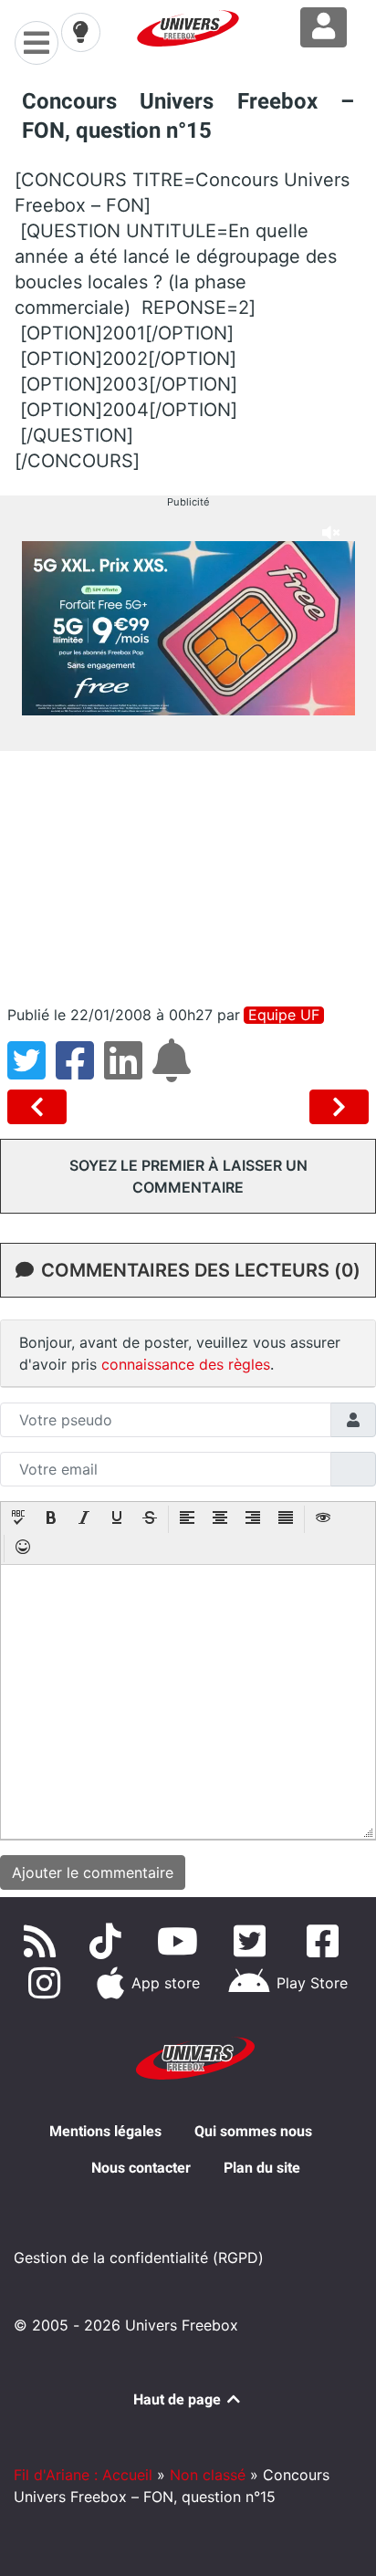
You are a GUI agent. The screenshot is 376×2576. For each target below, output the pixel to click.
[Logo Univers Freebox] (188, 28)
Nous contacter (141, 2168)
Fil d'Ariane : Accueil (83, 2475)
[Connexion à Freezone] (324, 27)
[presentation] (18, 1519)
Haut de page (179, 2399)
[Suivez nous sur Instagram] (47, 1983)
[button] (18, 1519)
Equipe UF (284, 1015)
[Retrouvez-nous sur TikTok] (109, 1941)
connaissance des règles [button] (186, 1364)
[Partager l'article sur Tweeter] (31, 1071)
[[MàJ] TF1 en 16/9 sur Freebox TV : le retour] (339, 1107)
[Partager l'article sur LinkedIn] (128, 1071)
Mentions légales (105, 2131)
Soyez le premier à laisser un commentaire (188, 1176)
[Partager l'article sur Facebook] (80, 1071)
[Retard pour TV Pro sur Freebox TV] (41, 1107)
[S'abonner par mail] (174, 1071)
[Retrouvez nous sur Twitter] (254, 1941)
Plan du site (262, 2168)
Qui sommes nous (253, 2131)
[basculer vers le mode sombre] (80, 32)
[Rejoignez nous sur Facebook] (326, 1941)
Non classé (208, 2475)
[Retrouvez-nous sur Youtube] (181, 1941)
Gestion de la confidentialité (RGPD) (139, 2258)
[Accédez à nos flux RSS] (43, 1941)
